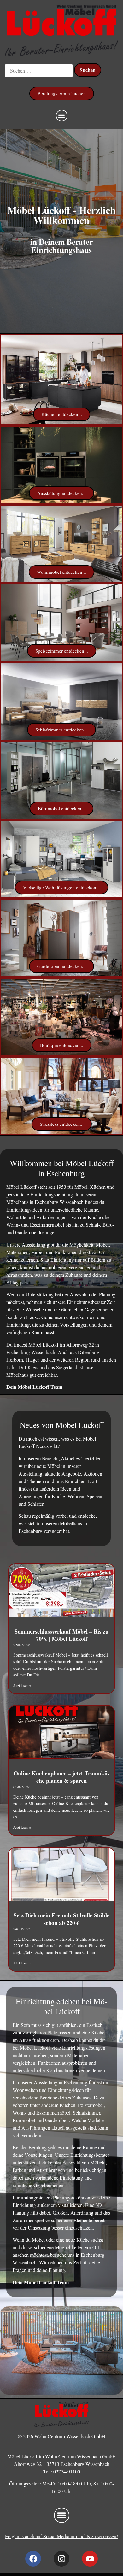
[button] (62, 116)
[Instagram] (61, 2559)
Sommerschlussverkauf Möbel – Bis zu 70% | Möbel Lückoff (61, 1635)
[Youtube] (90, 2559)
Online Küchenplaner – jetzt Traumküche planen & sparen (61, 1777)
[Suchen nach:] (39, 71)
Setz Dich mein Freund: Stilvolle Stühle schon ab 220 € (61, 1919)
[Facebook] (33, 2559)
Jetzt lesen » (22, 1685)
